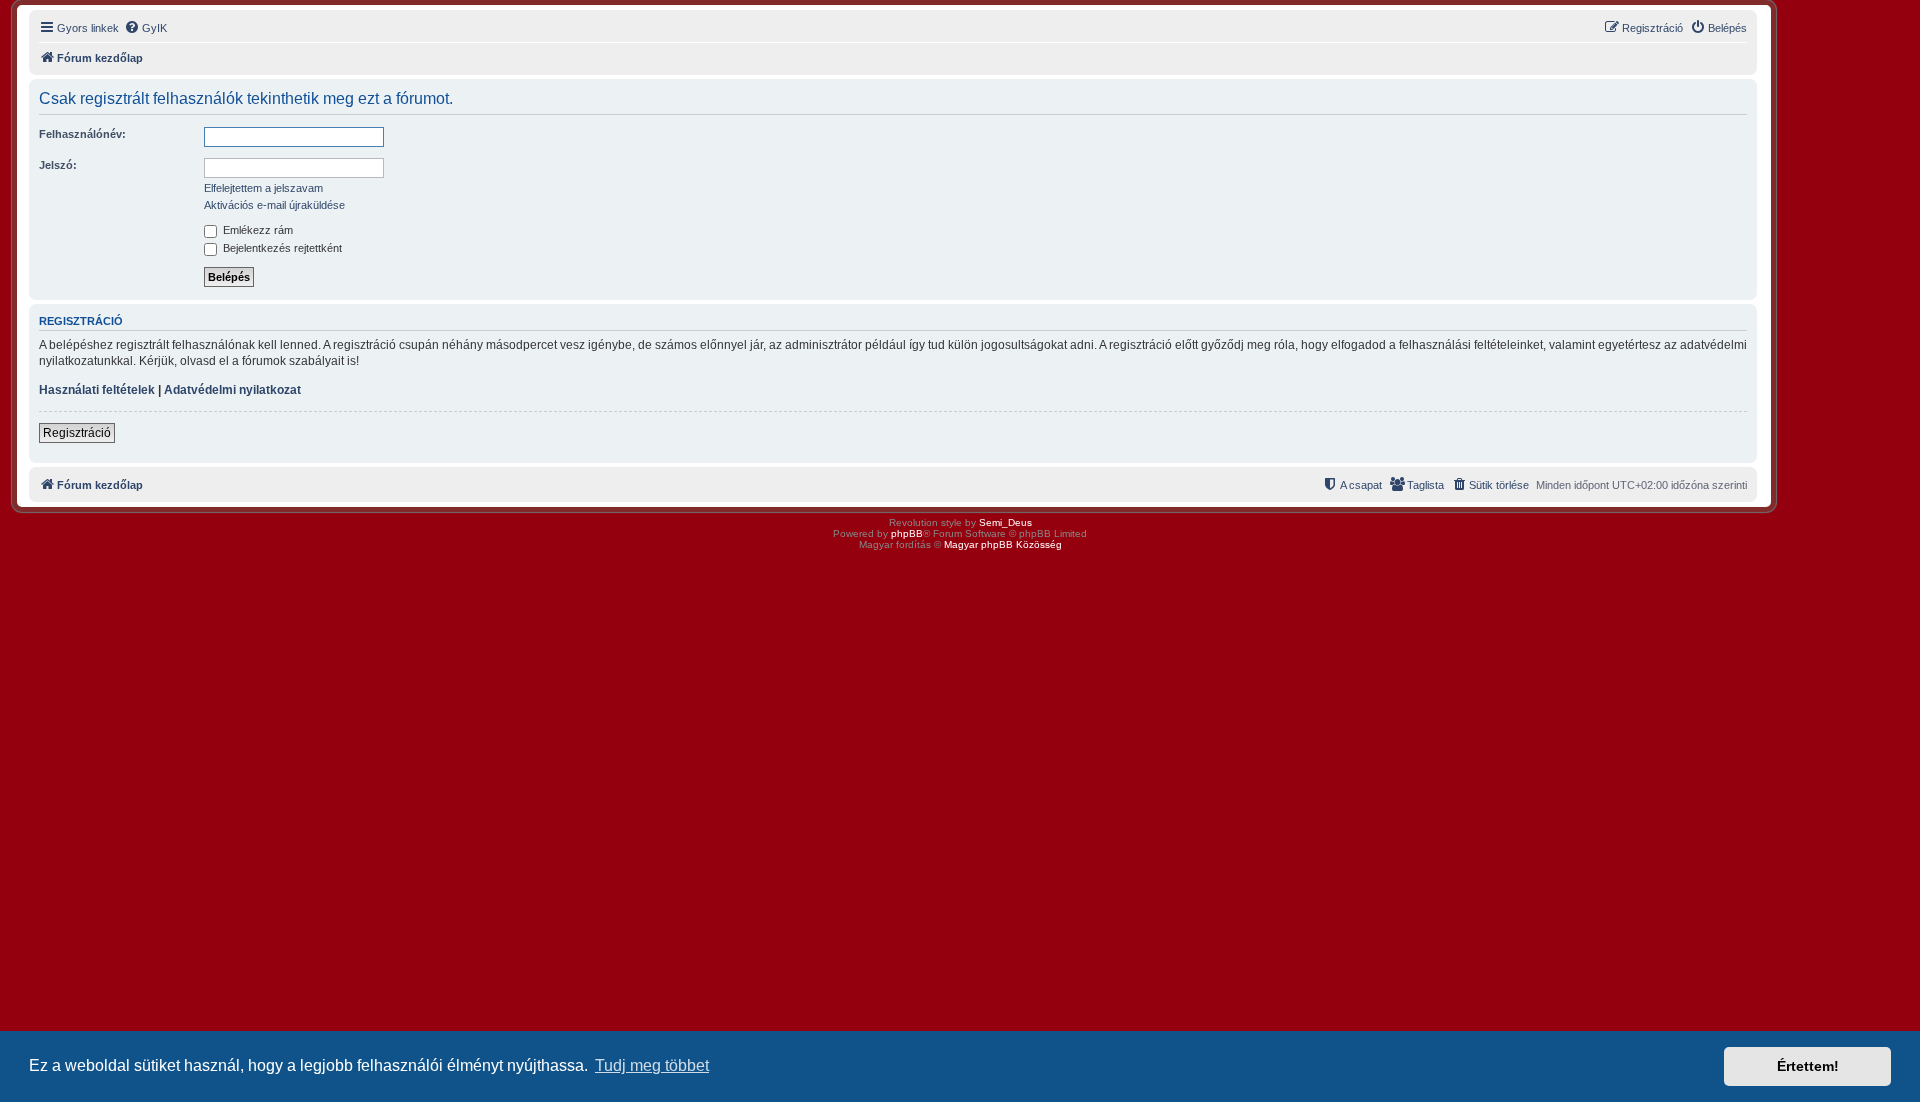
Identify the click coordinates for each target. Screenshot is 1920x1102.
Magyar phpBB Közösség (1003, 544)
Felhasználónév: (82, 134)
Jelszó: (58, 165)
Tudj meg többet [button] (652, 1065)
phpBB (907, 533)
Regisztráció (77, 433)
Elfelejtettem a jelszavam (263, 188)
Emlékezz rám (256, 230)
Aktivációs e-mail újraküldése (274, 205)
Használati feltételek (97, 390)
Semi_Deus (1005, 522)
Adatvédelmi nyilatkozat (232, 390)
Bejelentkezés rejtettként (281, 248)
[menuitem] (145, 28)
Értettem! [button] (1808, 1066)
